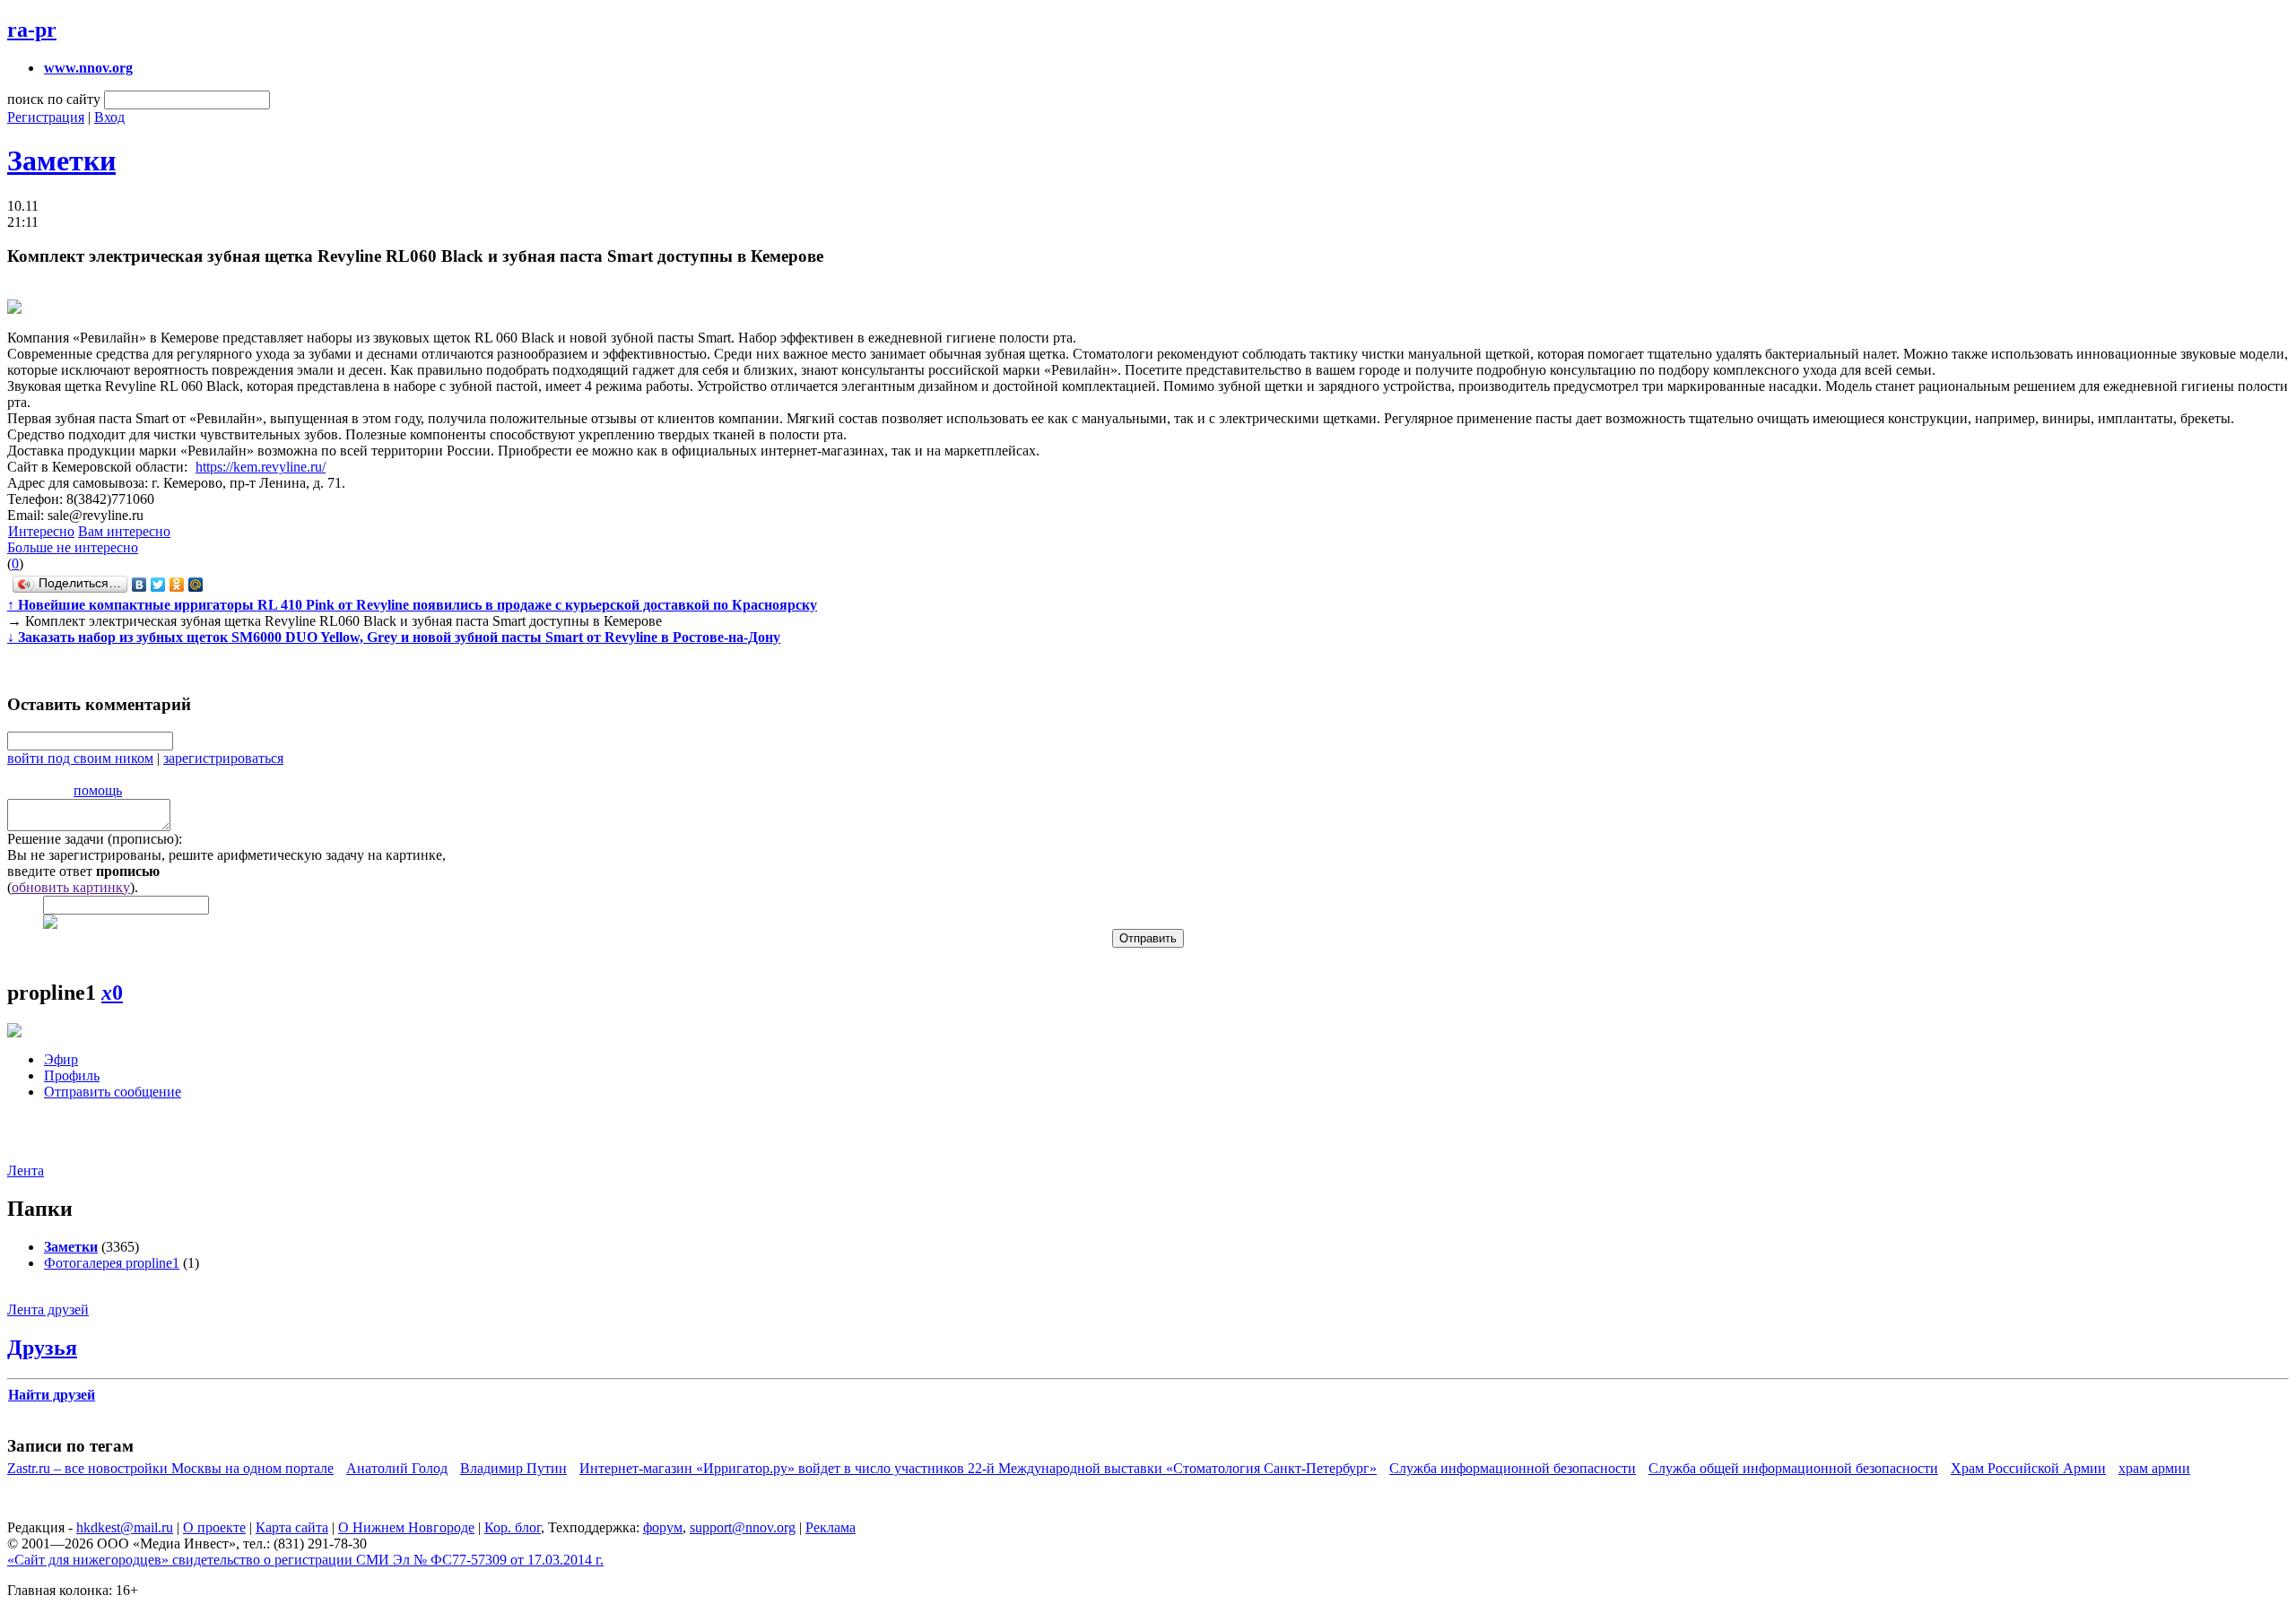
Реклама (831, 1527)
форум (663, 1527)
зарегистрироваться (223, 758)
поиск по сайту (54, 99)
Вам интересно (124, 531)
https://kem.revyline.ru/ (261, 467)
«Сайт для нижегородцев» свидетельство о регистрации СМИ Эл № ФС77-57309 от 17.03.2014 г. (305, 1560)
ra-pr (32, 30)
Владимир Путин (513, 1468)
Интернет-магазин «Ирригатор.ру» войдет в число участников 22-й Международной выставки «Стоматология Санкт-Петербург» (978, 1468)
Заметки (61, 160)
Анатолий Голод (397, 1468)
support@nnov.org (743, 1527)
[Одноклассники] (177, 585)
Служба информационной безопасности (1513, 1468)
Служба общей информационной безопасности (1793, 1468)
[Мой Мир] (196, 585)
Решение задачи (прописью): (95, 839)
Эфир (61, 1059)
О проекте (214, 1527)
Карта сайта (292, 1527)
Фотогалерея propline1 (112, 1263)
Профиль (72, 1075)
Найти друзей (52, 1395)
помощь (98, 790)
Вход (109, 117)
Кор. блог (513, 1527)
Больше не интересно (73, 547)
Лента (26, 1171)
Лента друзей (48, 1309)
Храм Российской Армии (2028, 1468)
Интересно (41, 531)
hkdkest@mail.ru (125, 1527)
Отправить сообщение (113, 1092)
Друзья (42, 1348)
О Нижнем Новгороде (406, 1527)
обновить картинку (71, 887)
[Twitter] (158, 585)
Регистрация (46, 117)
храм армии (2154, 1468)
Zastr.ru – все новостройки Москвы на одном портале (170, 1468)
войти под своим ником (80, 758)
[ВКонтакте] (139, 585)
